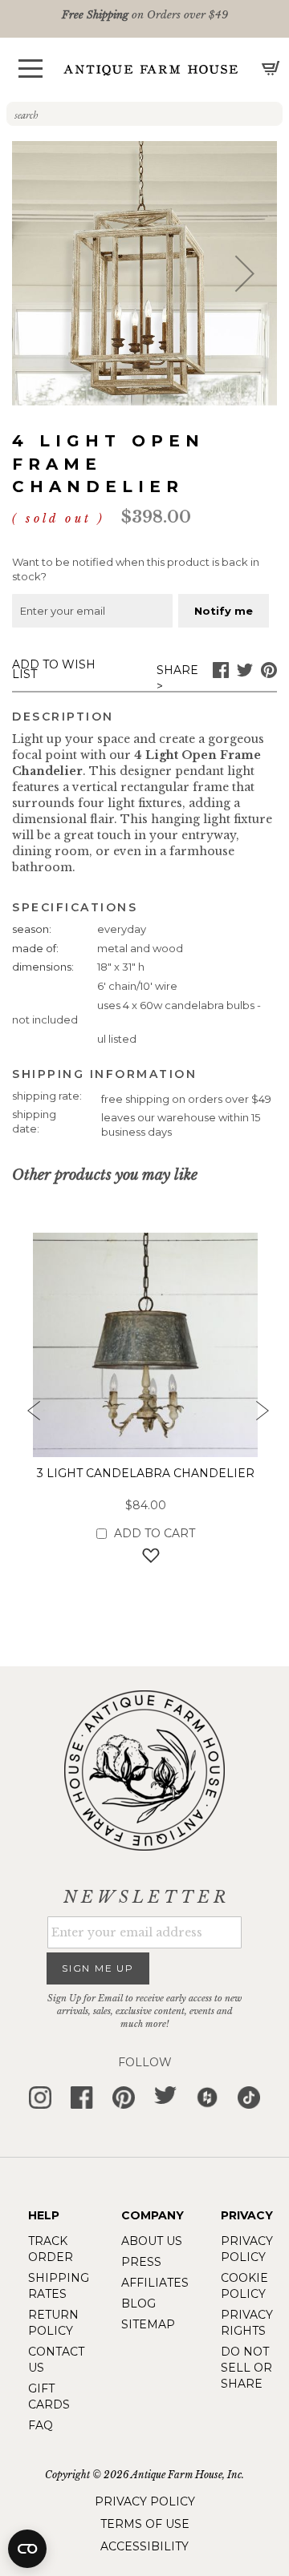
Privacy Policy (145, 2501)
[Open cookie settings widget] (27, 2549)
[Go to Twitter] (245, 674)
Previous (28, 1415)
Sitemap (148, 2324)
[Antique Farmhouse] (151, 69)
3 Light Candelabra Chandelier (146, 1473)
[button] (31, 69)
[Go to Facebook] (221, 674)
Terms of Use (145, 2524)
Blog (138, 2303)
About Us (152, 2241)
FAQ (41, 2425)
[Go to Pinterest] (269, 674)
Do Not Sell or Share (246, 2368)
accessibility (144, 2546)
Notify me (224, 611)
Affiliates (155, 2283)
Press (141, 2262)
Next (261, 1415)
